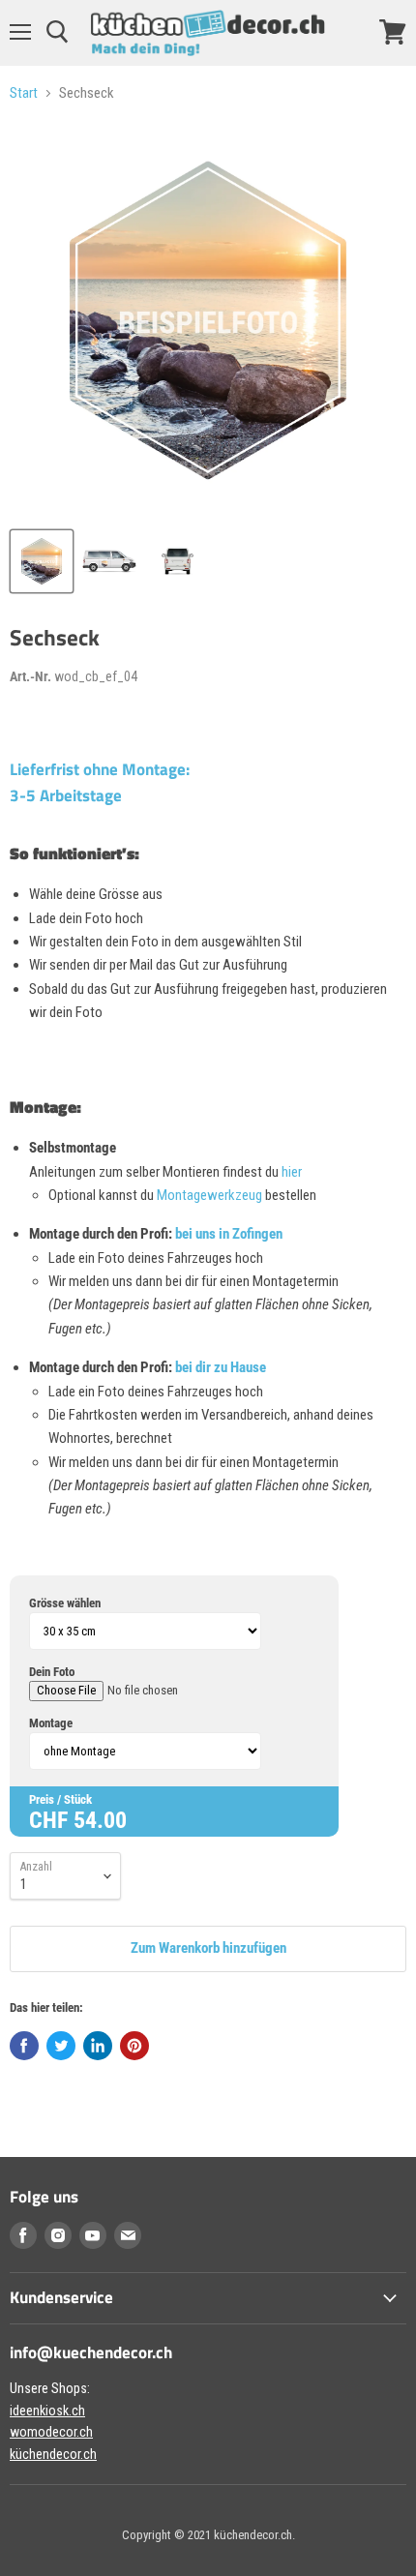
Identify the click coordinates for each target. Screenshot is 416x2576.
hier (292, 1172)
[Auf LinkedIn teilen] (98, 2046)
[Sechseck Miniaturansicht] (42, 561)
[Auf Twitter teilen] (61, 2046)
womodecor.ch (51, 2432)
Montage (51, 1723)
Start (24, 93)
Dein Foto (52, 1672)
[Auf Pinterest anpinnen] (134, 2046)
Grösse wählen (65, 1603)
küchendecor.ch (53, 2454)
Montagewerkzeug (211, 1195)
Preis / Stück (60, 1799)
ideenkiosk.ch (47, 2411)
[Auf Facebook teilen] (24, 2046)
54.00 (100, 1820)
